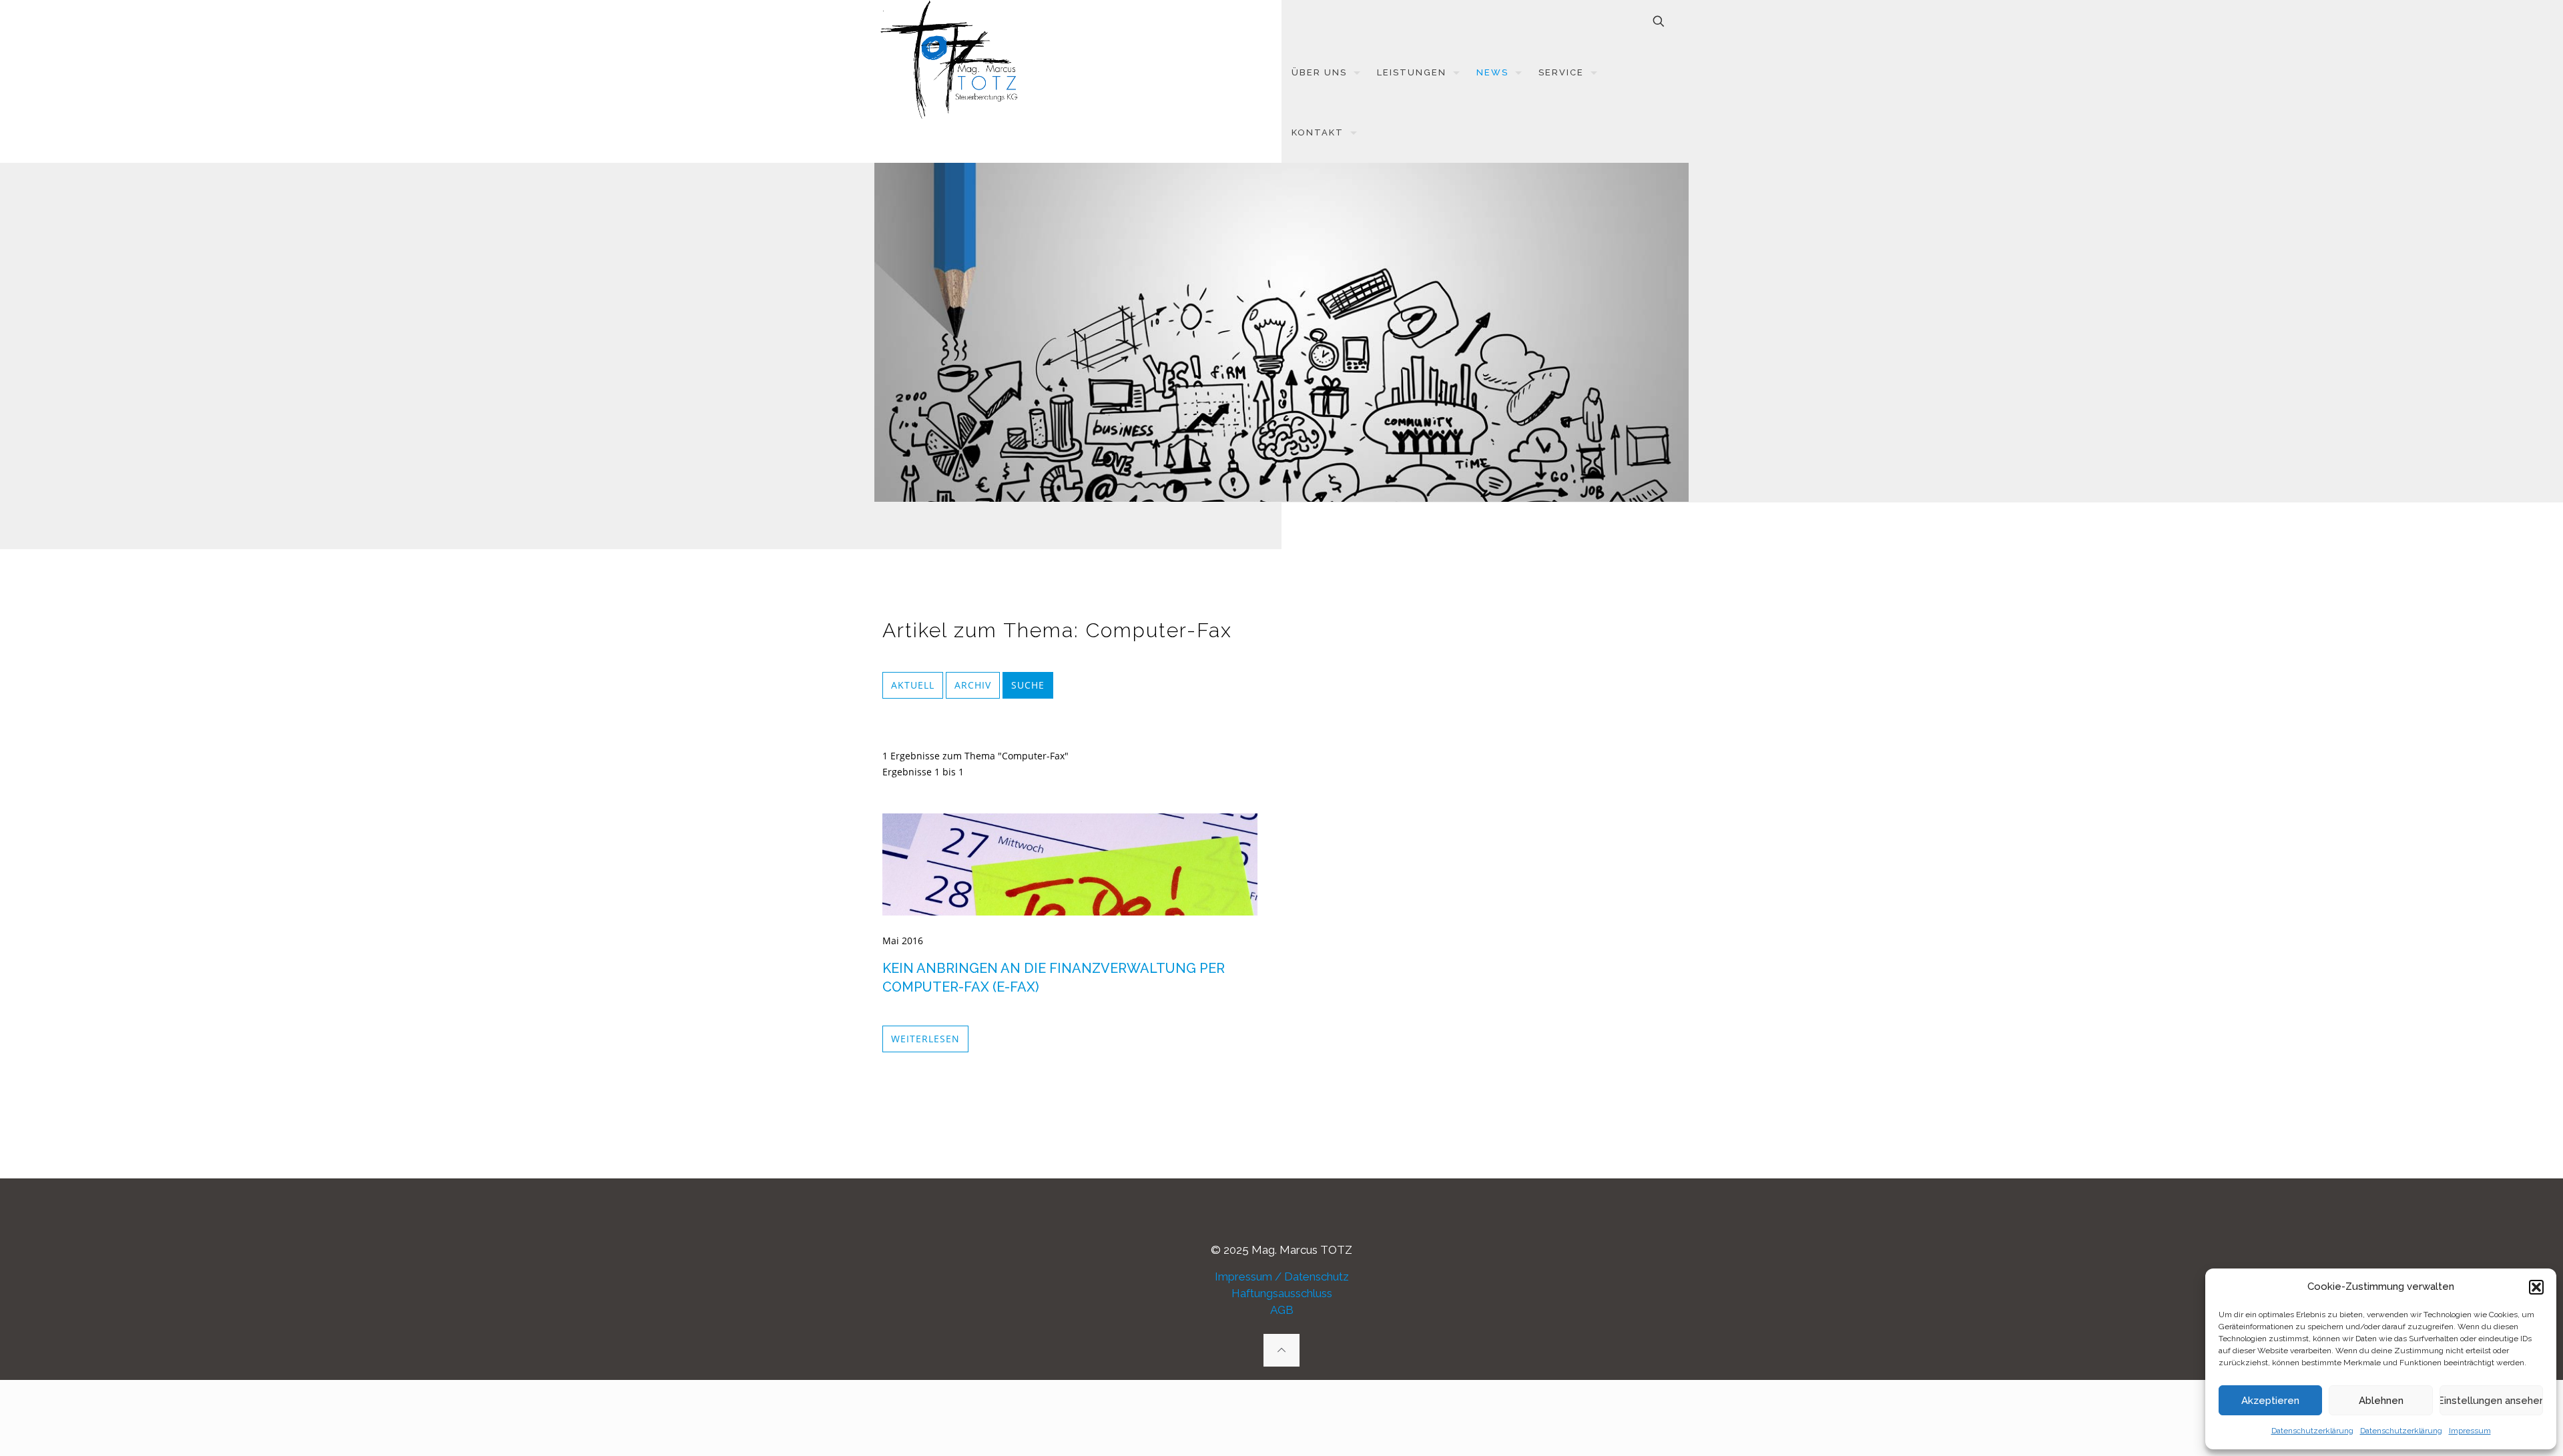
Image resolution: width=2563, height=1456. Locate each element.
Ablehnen (2381, 1401)
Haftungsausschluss (1282, 1293)
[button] (2536, 1287)
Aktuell (913, 685)
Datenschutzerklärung (2312, 1431)
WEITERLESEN (925, 1039)
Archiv (973, 685)
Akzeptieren (2270, 1401)
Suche (1028, 685)
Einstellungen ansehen (2491, 1401)
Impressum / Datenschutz (1282, 1277)
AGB (1282, 1310)
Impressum (2470, 1431)
